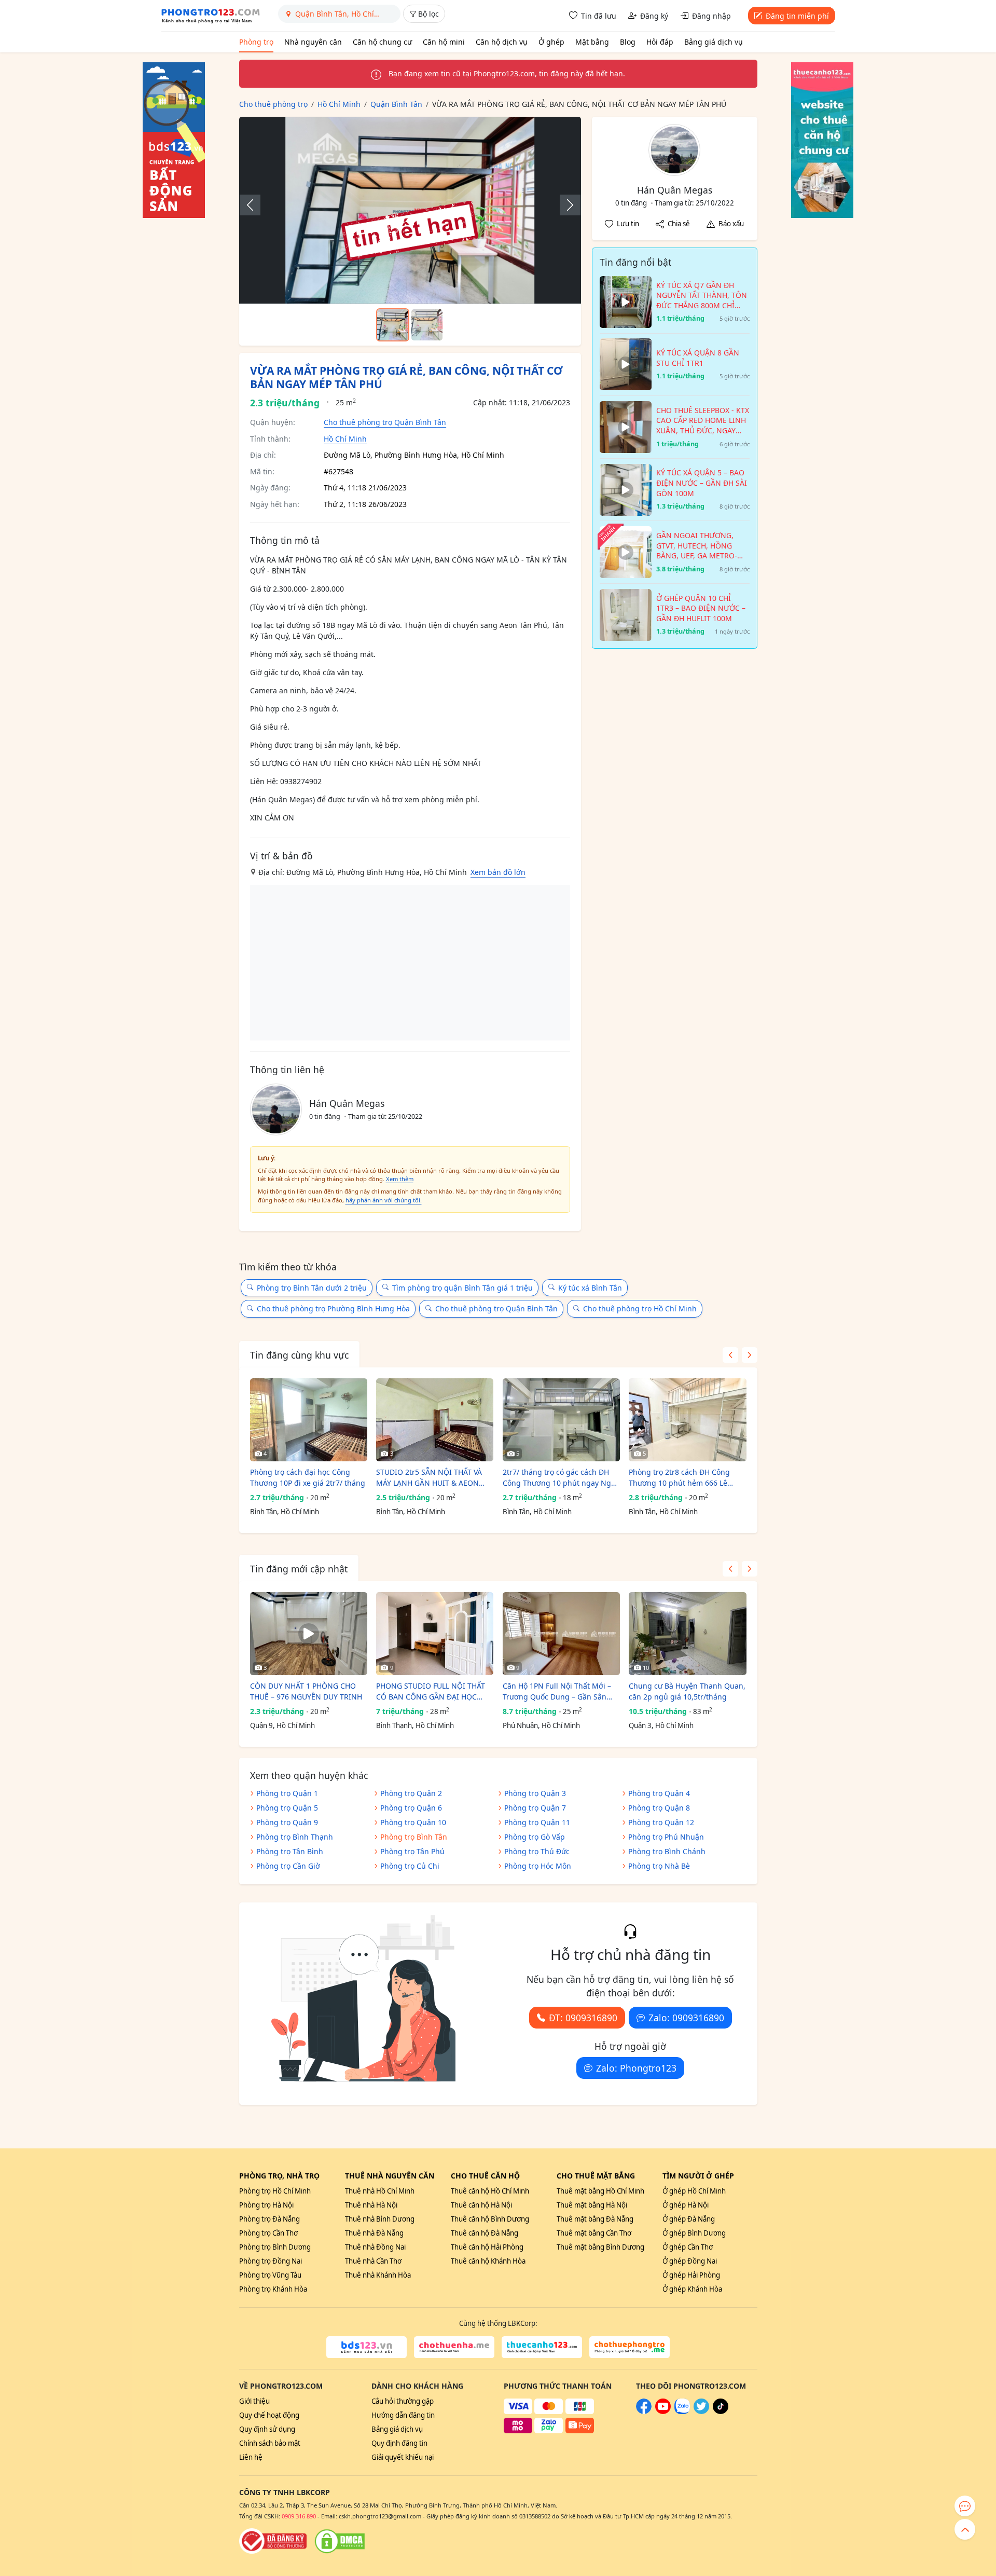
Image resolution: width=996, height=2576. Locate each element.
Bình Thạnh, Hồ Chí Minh (415, 1725)
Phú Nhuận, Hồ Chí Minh (541, 1725)
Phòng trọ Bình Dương (275, 2247)
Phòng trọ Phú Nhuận (666, 1837)
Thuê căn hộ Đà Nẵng (485, 2233)
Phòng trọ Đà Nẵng (269, 2219)
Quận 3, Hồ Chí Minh (661, 1725)
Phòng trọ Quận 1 (287, 1793)
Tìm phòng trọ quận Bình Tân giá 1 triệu (462, 1288)
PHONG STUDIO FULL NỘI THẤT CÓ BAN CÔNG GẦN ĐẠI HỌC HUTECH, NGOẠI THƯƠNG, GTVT (432, 1691)
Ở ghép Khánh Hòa (692, 2289)
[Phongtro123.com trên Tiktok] (721, 2411)
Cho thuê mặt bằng (596, 2176)
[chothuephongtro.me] (630, 2347)
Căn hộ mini (444, 42)
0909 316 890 (299, 2516)
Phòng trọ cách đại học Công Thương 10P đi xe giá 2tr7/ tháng (308, 1477)
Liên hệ (251, 2457)
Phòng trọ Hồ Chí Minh (275, 2191)
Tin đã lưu (599, 16)
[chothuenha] (454, 2347)
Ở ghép (551, 42)
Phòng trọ (256, 42)
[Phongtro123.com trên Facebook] (644, 2411)
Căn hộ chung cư (382, 42)
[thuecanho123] (542, 2347)
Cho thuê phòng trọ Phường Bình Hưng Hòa (333, 1308)
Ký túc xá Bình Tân (590, 1288)
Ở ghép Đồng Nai (690, 2261)
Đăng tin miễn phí (797, 16)
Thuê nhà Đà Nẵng (374, 2233)
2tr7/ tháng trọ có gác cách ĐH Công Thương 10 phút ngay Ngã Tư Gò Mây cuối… (559, 1478)
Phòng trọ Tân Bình (290, 1851)
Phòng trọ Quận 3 (535, 1793)
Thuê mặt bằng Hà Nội (592, 2205)
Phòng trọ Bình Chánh (667, 1851)
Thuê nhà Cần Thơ (373, 2261)
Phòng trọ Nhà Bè (659, 1866)
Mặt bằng (592, 42)
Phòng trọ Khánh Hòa (273, 2289)
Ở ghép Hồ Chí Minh (694, 2191)
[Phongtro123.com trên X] (701, 2411)
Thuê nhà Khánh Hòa (378, 2275)
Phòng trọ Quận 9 (287, 1822)
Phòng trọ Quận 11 (537, 1822)
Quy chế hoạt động (269, 2415)
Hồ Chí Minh (345, 439)
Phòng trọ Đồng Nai (271, 2261)
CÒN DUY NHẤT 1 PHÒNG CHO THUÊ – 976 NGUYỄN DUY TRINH (306, 1691)
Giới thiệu (254, 2401)
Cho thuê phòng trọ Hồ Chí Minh (640, 1308)
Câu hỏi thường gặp (403, 2401)
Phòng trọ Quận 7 (535, 1808)
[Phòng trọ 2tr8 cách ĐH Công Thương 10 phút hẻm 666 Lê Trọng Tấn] (687, 1420)
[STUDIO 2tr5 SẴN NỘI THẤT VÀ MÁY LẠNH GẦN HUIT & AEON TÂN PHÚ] (435, 1420)
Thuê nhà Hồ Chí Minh (380, 2191)
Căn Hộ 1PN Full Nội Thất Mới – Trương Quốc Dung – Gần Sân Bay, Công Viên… (557, 1691)
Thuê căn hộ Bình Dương (490, 2219)
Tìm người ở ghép (698, 2176)
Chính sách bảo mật (270, 2443)
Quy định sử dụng (267, 2429)
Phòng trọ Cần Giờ (288, 1866)
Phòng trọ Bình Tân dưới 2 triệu (312, 1288)
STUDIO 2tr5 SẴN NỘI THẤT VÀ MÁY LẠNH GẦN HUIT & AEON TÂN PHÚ (429, 1478)
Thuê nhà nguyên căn (390, 2176)
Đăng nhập (711, 16)
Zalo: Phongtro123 (636, 2068)
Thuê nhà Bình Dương (380, 2219)
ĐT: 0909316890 (583, 2018)
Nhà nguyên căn (313, 42)
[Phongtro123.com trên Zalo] (682, 2411)
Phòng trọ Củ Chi (410, 1866)
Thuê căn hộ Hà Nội (481, 2205)
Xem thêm (400, 1179)
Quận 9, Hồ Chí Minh (282, 1725)
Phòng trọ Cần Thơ (268, 2233)
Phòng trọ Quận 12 (661, 1822)
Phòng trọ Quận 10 (413, 1822)
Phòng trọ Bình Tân (414, 1837)
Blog (628, 42)
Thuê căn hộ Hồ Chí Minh (490, 2191)
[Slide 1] (393, 325)
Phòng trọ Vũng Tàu (270, 2275)
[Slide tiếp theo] (565, 205)
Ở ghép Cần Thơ (688, 2247)
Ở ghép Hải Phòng (691, 2275)
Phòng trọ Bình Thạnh (295, 1837)
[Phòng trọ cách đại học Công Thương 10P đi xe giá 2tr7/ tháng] (309, 1420)
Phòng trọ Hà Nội (266, 2205)
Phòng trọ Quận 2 (411, 1793)
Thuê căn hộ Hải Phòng (487, 2247)
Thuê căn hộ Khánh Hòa (488, 2261)
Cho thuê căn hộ (485, 2176)
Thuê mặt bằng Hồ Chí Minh (600, 2191)
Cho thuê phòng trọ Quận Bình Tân (385, 422)
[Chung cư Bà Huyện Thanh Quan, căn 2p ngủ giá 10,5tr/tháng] (687, 1634)
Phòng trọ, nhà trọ (279, 2176)
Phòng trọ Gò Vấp (535, 1837)
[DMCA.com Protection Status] (340, 2541)
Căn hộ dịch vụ (502, 42)
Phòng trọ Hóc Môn (538, 1866)
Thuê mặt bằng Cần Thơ (594, 2233)
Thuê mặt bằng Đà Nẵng (595, 2219)
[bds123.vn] (366, 2347)
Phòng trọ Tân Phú (412, 1851)
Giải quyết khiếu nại (403, 2457)
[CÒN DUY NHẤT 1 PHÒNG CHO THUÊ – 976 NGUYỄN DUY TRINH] (309, 1634)
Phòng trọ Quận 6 (411, 1808)
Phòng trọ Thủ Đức (537, 1851)
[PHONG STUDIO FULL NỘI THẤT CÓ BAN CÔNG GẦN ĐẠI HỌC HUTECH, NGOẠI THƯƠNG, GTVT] (435, 1634)
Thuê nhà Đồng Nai (375, 2247)
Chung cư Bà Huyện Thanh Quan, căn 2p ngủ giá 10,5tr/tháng (687, 1691)
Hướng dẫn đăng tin (403, 2415)
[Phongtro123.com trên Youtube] (663, 2411)
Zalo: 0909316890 (686, 2018)
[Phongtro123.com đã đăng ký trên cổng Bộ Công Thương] (273, 2541)
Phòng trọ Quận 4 (659, 1793)
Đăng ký (654, 16)
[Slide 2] (427, 325)
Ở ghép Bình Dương (694, 2233)
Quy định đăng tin (399, 2443)
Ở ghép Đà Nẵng (689, 2219)
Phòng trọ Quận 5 (287, 1808)
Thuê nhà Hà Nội (371, 2205)
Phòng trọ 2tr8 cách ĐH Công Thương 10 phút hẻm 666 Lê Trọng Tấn (679, 1478)
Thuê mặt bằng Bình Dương (600, 2247)
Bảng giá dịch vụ (714, 42)
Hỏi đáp (660, 42)
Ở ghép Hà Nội (686, 2205)
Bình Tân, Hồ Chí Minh (285, 1512)
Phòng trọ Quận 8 (659, 1808)
